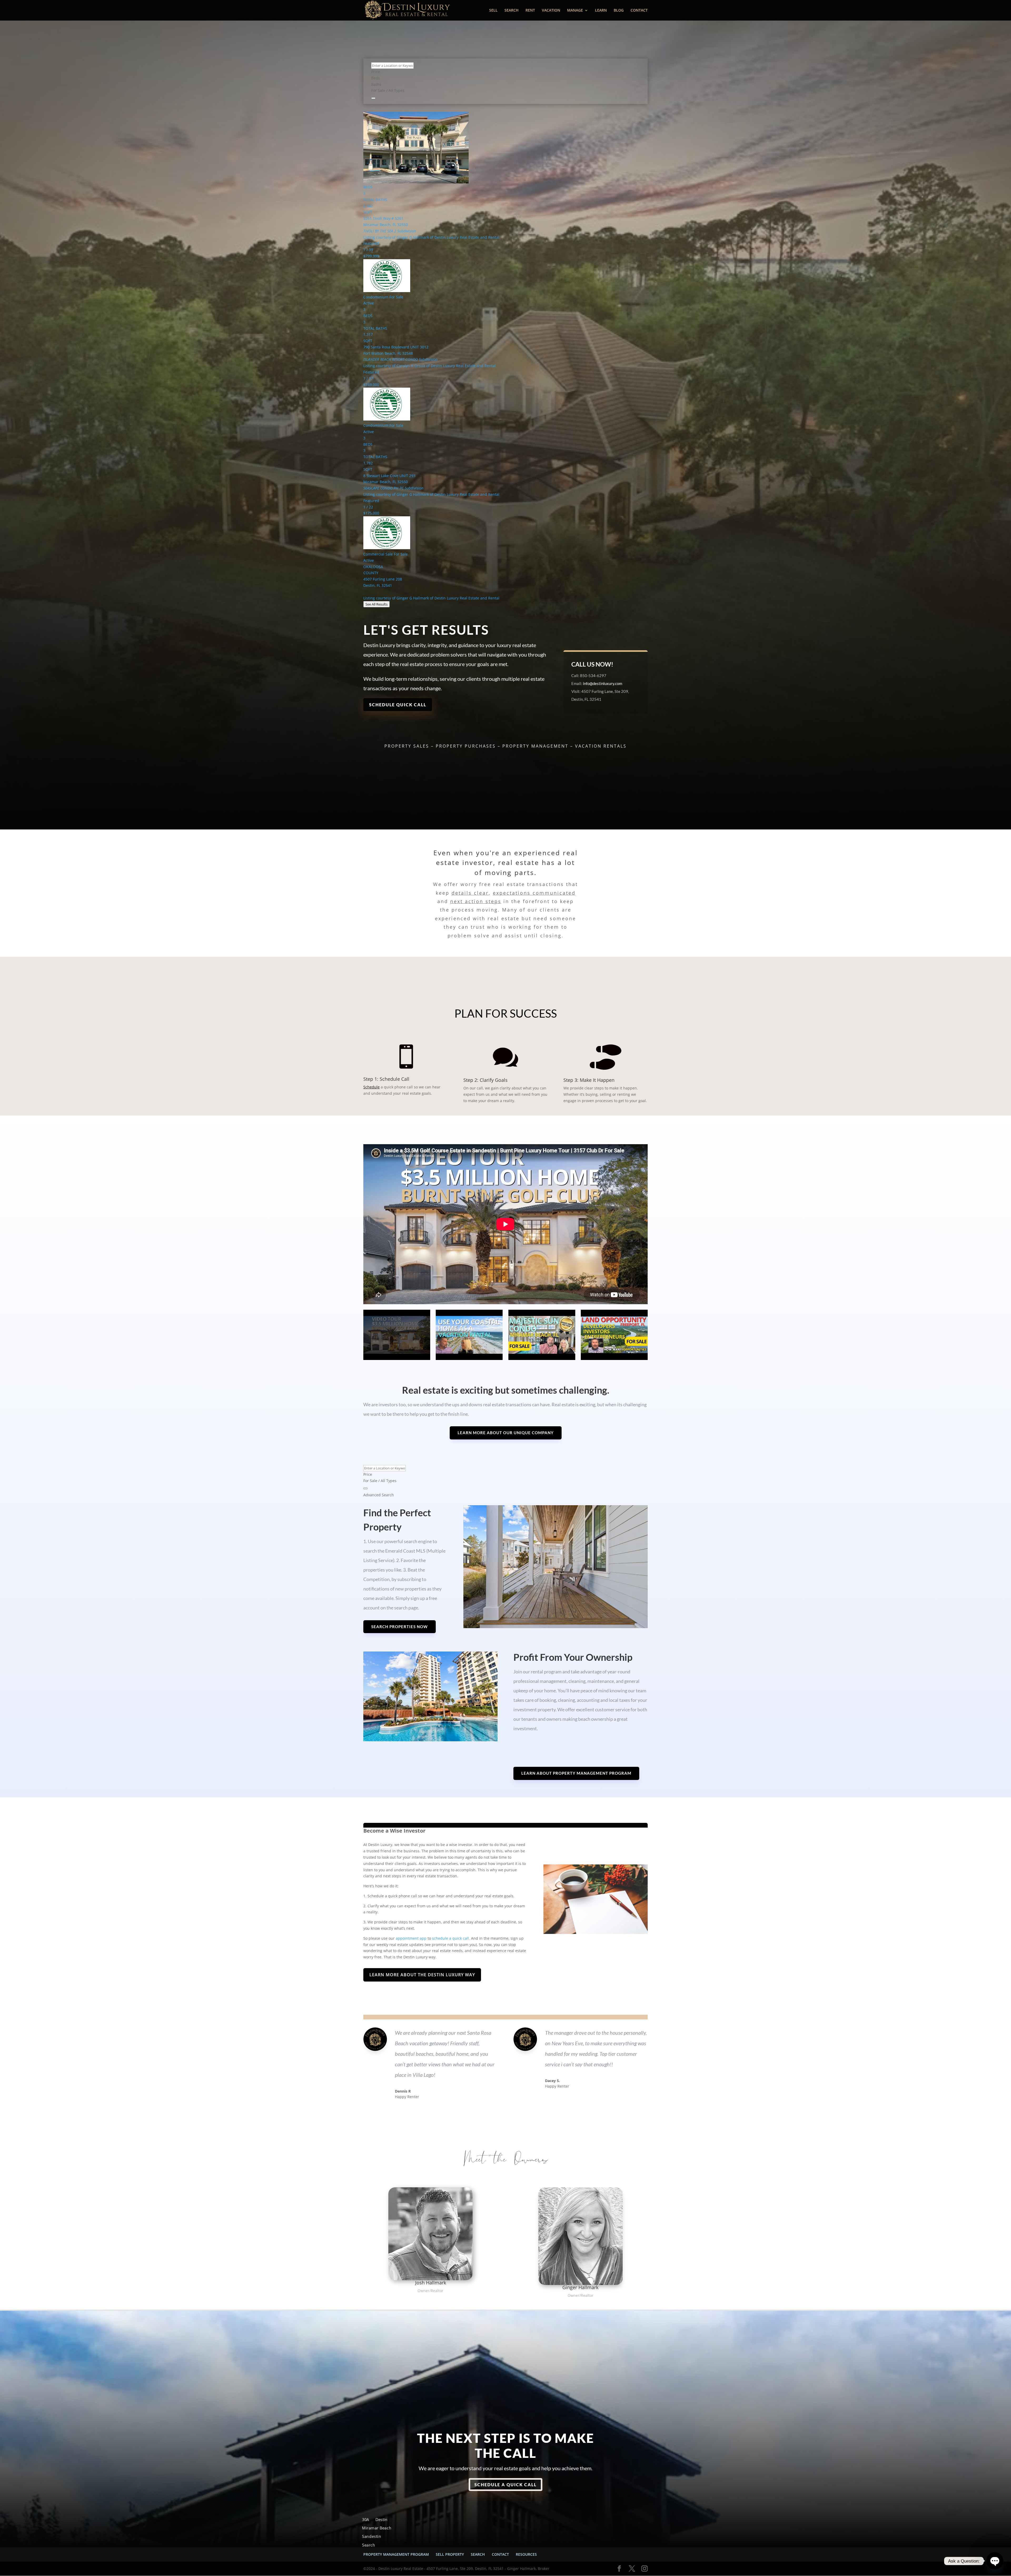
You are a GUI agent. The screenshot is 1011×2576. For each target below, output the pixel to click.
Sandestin (371, 2537)
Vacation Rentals (601, 746)
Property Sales (407, 746)
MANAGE (575, 11)
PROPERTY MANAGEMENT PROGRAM (396, 2554)
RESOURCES (526, 2554)
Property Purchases (466, 746)
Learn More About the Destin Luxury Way (422, 1975)
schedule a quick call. (451, 1938)
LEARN (601, 11)
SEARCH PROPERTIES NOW (400, 1627)
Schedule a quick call (506, 2485)
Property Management (535, 746)
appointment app (411, 1938)
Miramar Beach (377, 2528)
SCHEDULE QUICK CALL (398, 705)
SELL (493, 11)
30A (366, 2520)
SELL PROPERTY (450, 2554)
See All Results (376, 604)
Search (369, 2545)
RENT (530, 11)
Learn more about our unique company (506, 1433)
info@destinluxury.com (602, 683)
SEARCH (512, 11)
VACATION (551, 11)
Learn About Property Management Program (576, 1773)
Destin (381, 2520)
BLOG (619, 11)
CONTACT (639, 11)
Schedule (371, 1087)
